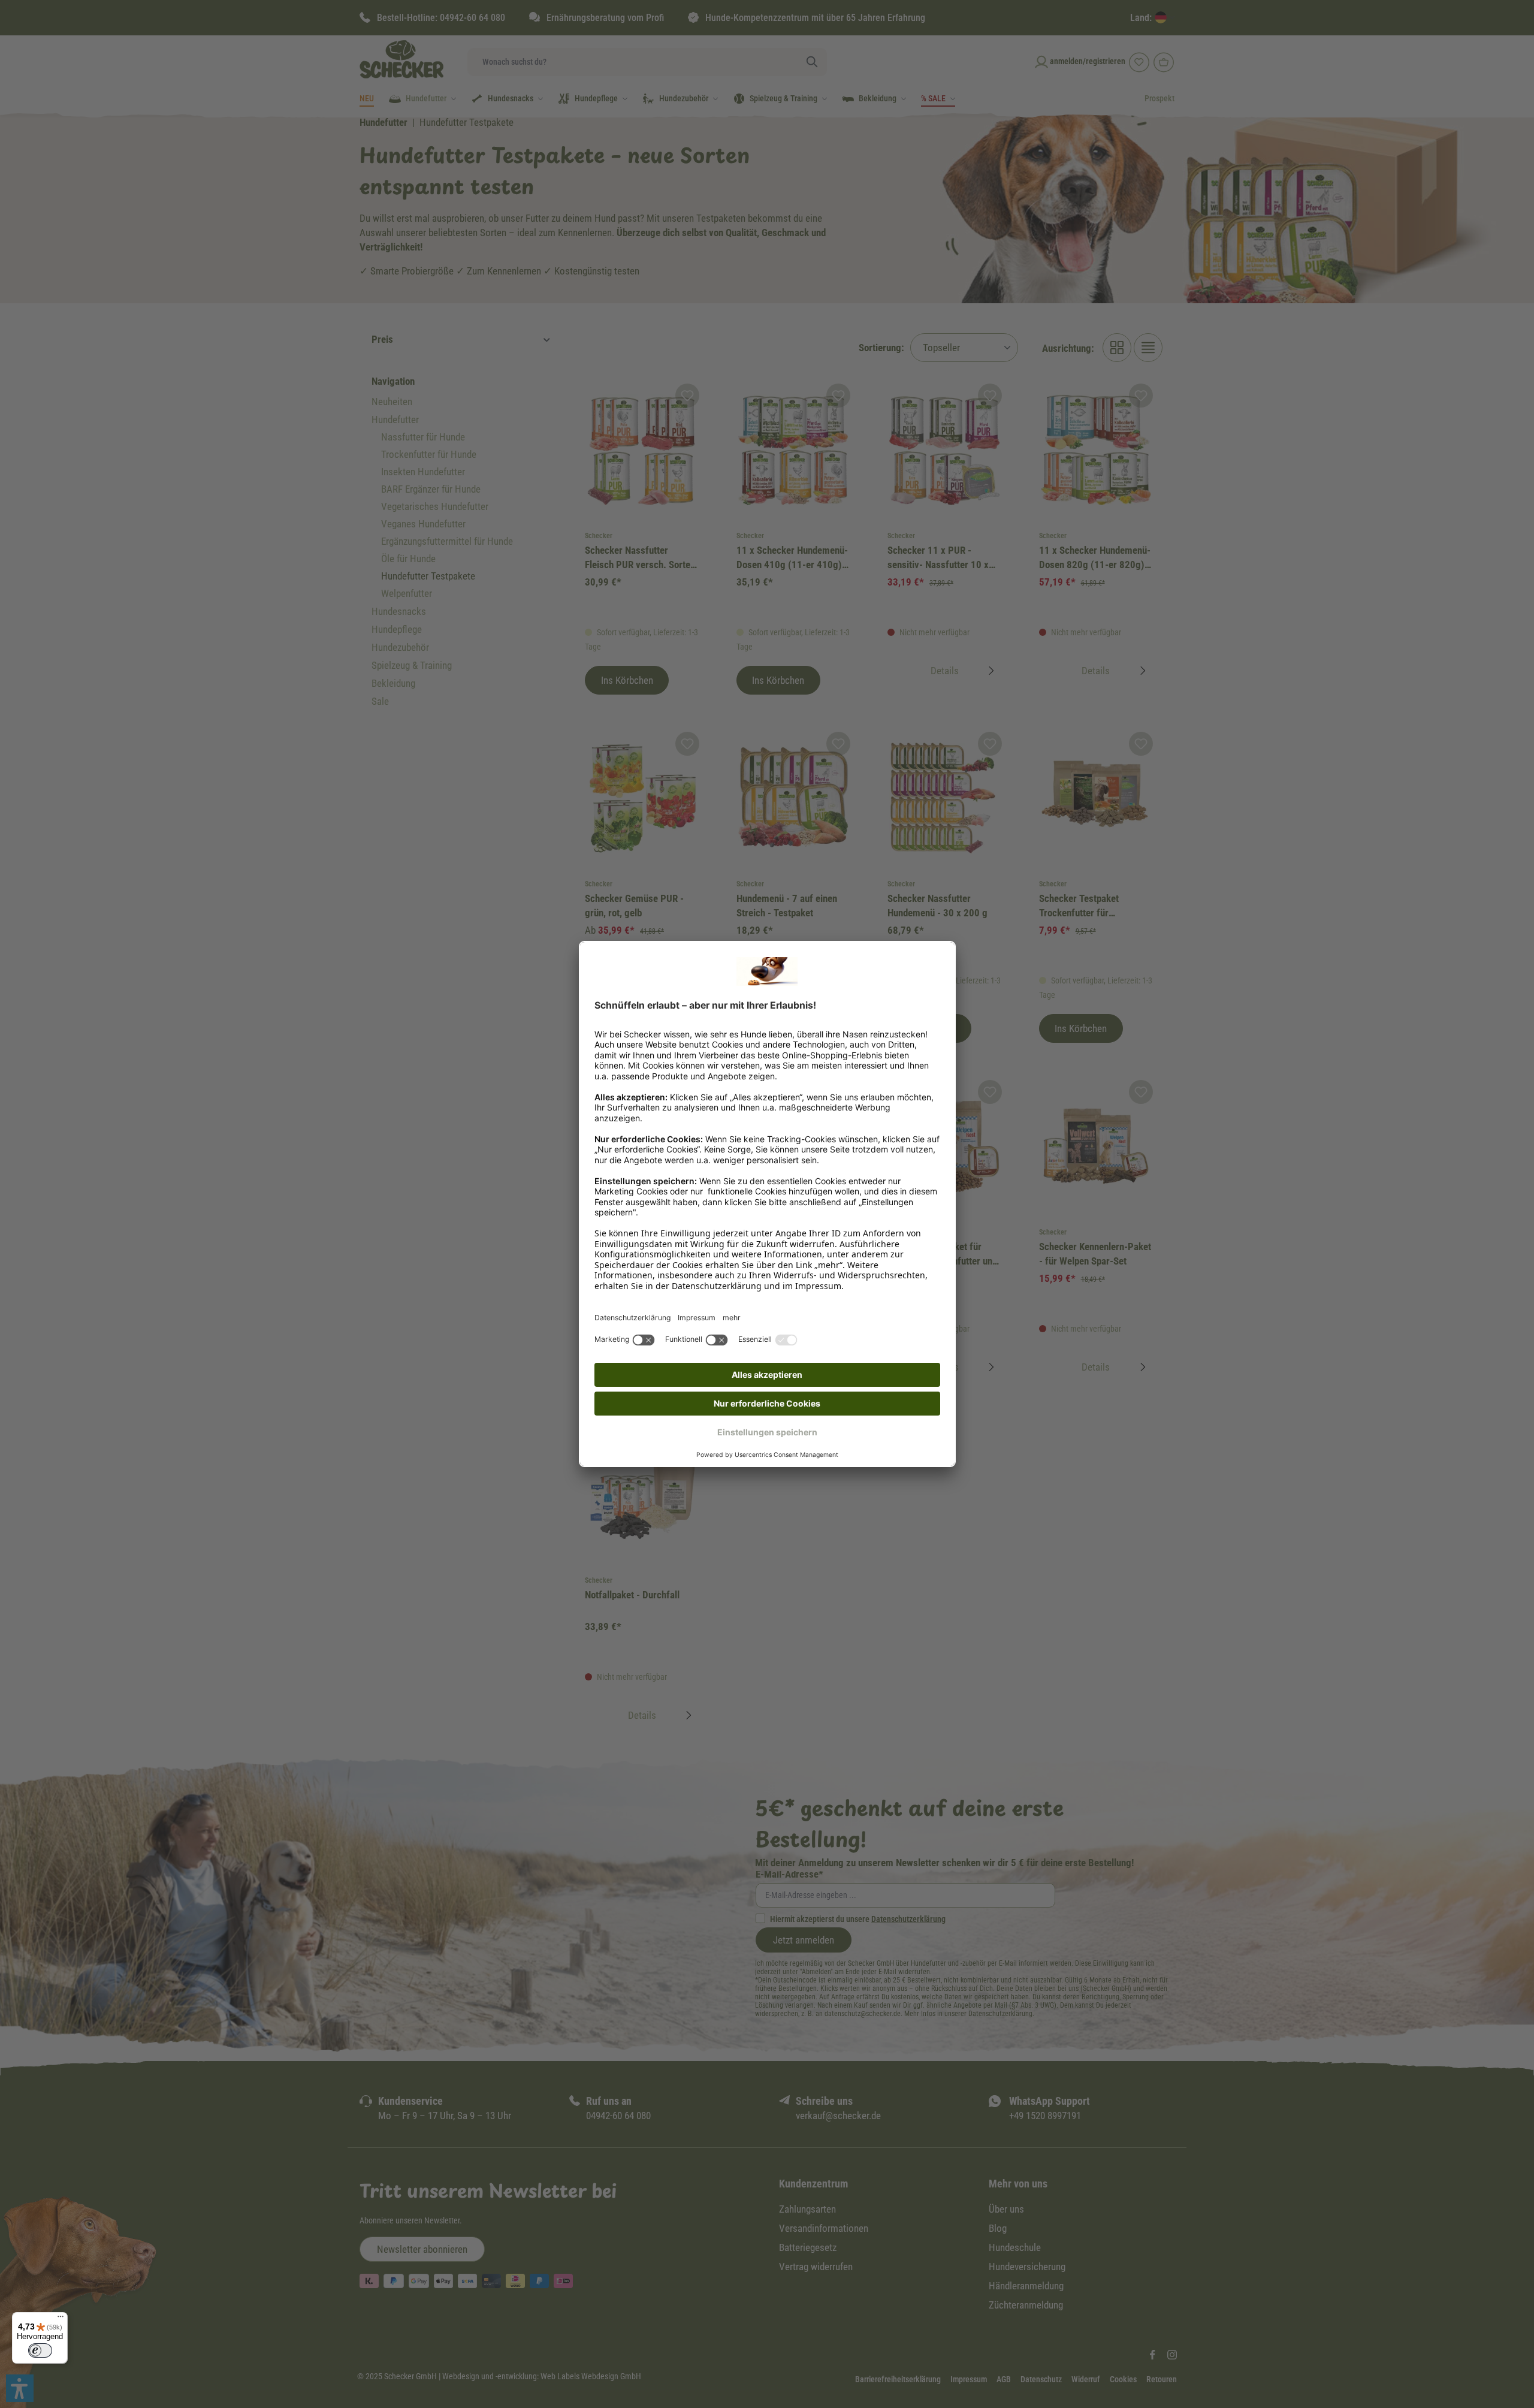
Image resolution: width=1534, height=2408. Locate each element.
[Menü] (61, 2319)
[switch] (40, 2350)
